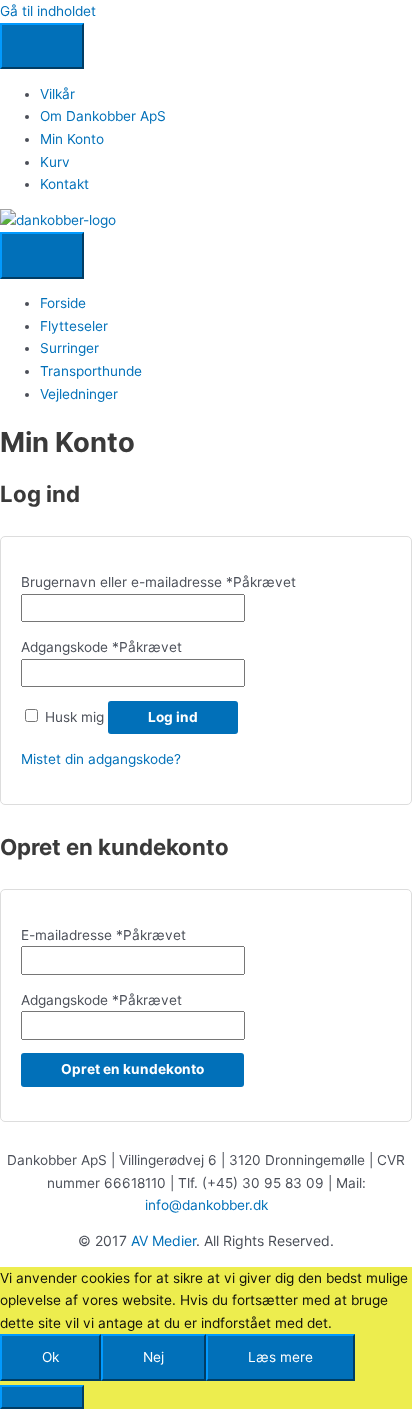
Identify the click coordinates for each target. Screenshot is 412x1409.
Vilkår (57, 94)
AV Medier (163, 1240)
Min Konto (72, 139)
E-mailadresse (103, 935)
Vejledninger (79, 394)
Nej (153, 1357)
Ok (50, 1357)
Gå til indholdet (48, 11)
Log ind (173, 717)
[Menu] (42, 46)
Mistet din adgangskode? (101, 759)
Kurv (55, 162)
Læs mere (280, 1357)
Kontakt (64, 184)
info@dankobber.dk (206, 1205)
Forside (63, 303)
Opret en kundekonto (132, 1069)
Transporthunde (91, 371)
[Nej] (42, 1397)
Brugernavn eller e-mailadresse (158, 582)
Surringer (69, 348)
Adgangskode (101, 647)
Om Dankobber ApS (103, 116)
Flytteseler (74, 326)
